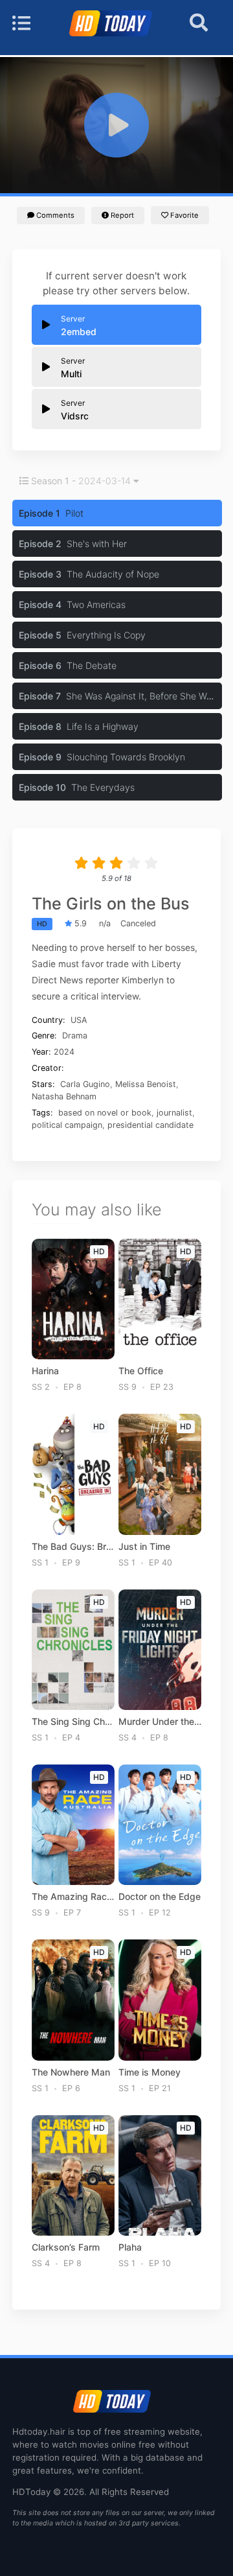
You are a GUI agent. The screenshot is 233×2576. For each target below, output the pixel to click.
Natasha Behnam (64, 1096)
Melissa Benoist (146, 1084)
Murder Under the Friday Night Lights (160, 1722)
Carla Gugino (85, 1084)
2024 (64, 1052)
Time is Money (150, 2072)
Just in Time (144, 1547)
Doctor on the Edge (160, 1897)
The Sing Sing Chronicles (73, 1722)
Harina (45, 1371)
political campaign (67, 1125)
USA (79, 1020)
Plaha (130, 2247)
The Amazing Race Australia (73, 1897)
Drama (75, 1036)
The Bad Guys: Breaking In (73, 1547)
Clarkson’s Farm (66, 2247)
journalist (174, 1113)
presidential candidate (150, 1125)
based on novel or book (105, 1113)
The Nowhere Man (71, 2072)
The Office (141, 1371)
